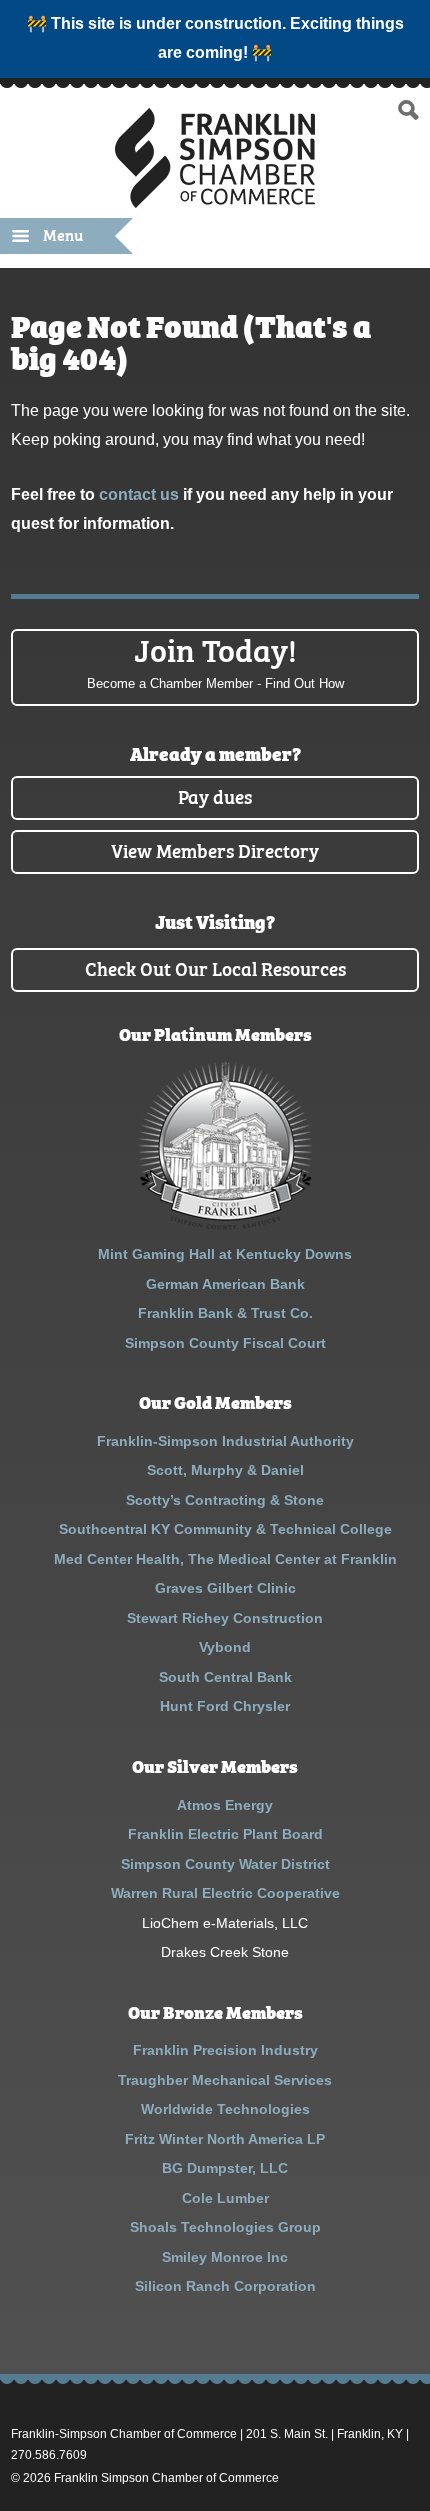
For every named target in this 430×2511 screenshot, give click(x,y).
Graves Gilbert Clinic (225, 1588)
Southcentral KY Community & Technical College (225, 1529)
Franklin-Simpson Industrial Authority (225, 1441)
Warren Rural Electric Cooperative (225, 1893)
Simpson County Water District (225, 1864)
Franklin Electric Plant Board (225, 1834)
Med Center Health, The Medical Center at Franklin (225, 1559)
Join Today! (215, 660)
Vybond (225, 1647)
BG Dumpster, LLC (225, 2168)
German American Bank (225, 1284)
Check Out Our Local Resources (215, 967)
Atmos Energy (225, 1805)
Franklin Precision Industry (225, 2050)
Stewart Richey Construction (225, 1618)
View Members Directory (215, 849)
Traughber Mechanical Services (225, 2080)
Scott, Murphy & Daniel (225, 1470)
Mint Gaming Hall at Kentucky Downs (225, 1254)
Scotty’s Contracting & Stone (225, 1500)
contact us (139, 494)
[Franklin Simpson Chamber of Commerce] (215, 199)
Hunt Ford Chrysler (225, 1706)
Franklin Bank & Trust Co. (225, 1313)
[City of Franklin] (225, 1225)
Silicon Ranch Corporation (225, 2286)
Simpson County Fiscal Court (225, 1343)
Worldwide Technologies (225, 2109)
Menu (63, 234)
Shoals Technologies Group (225, 2227)
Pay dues (215, 795)
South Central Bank (225, 1677)
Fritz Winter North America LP (225, 2139)
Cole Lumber (225, 2198)
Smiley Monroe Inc (225, 2257)
